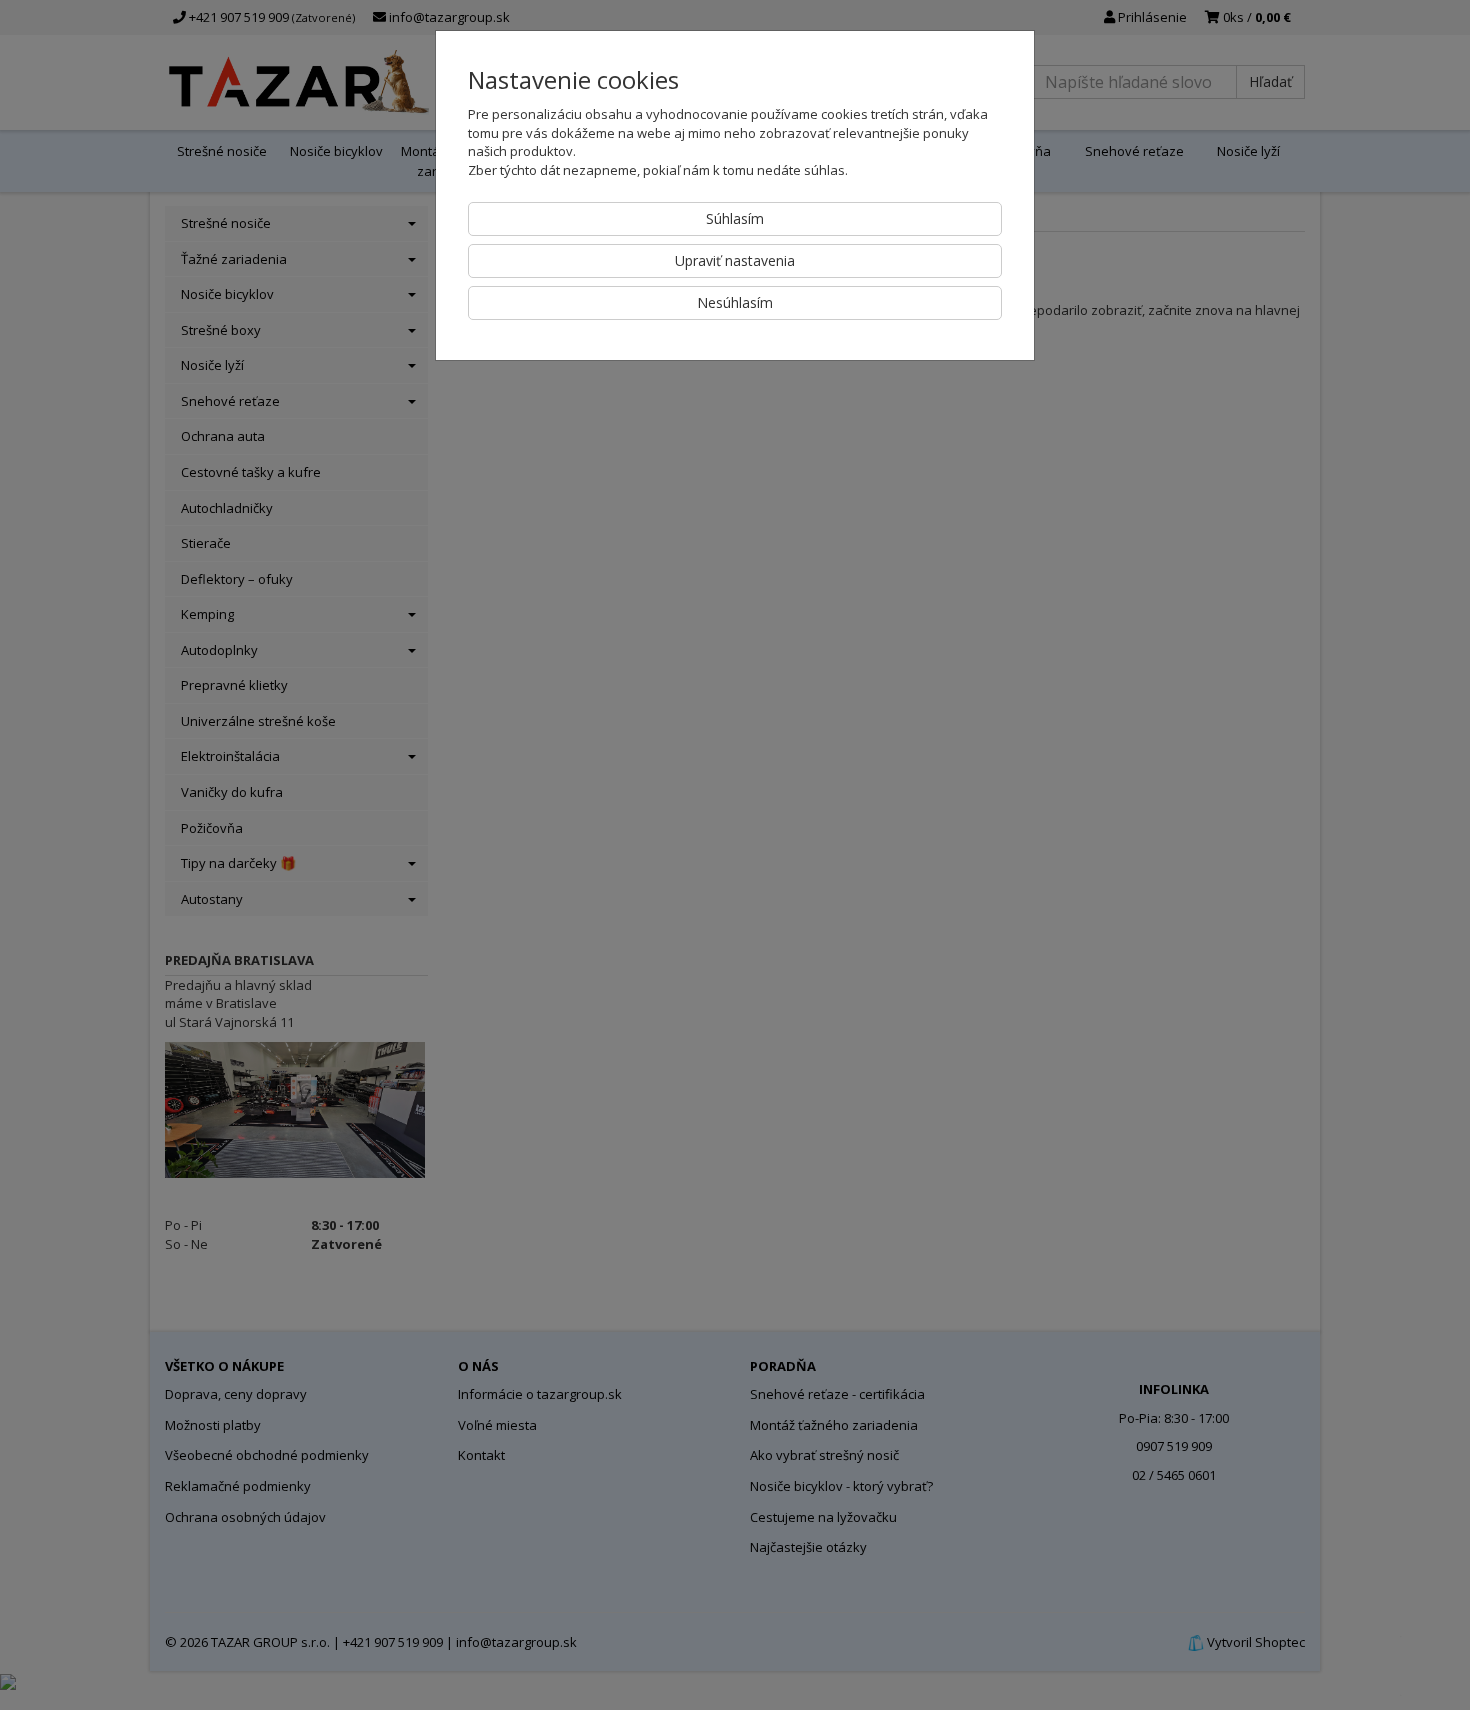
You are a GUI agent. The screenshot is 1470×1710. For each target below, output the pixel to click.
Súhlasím (735, 218)
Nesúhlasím (735, 302)
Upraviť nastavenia (735, 260)
